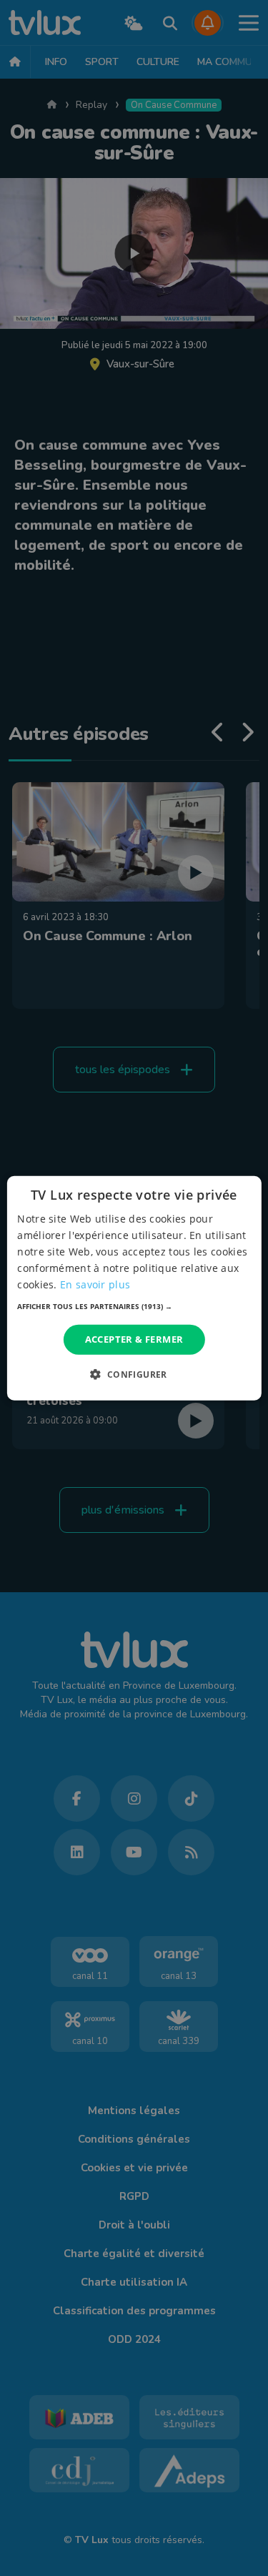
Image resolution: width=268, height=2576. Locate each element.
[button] (134, 1306)
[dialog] (134, 1288)
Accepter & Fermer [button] (134, 1339)
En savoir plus (95, 1284)
